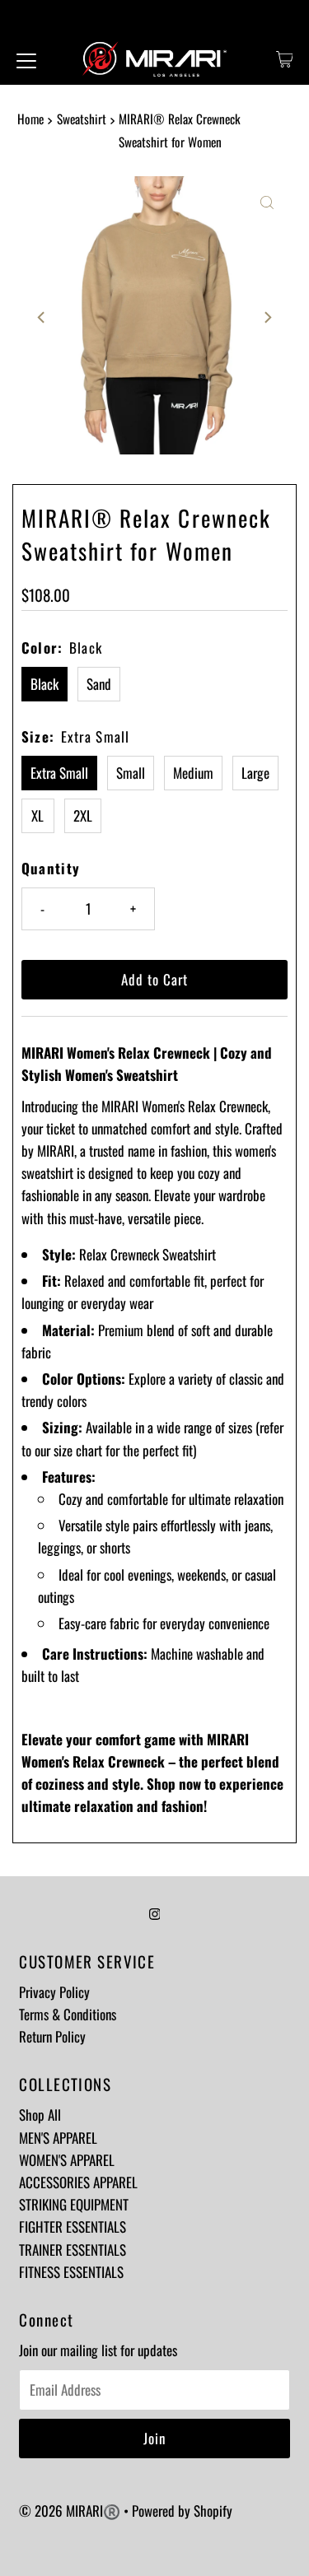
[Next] (267, 318)
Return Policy (52, 2036)
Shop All (40, 2115)
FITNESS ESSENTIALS (71, 2272)
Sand (99, 684)
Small (131, 773)
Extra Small (59, 773)
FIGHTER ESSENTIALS (73, 2227)
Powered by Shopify (182, 2511)
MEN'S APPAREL (58, 2138)
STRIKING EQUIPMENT (74, 2204)
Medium (193, 773)
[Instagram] (155, 1912)
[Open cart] (285, 59)
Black (44, 684)
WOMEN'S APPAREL (67, 2160)
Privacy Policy (54, 1992)
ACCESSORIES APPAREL (78, 2182)
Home (30, 119)
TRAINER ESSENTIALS (73, 2250)
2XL (83, 815)
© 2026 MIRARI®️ (71, 2511)
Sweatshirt (82, 119)
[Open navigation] (26, 59)
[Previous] (42, 318)
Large (255, 773)
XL (37, 815)
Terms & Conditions (68, 2014)
